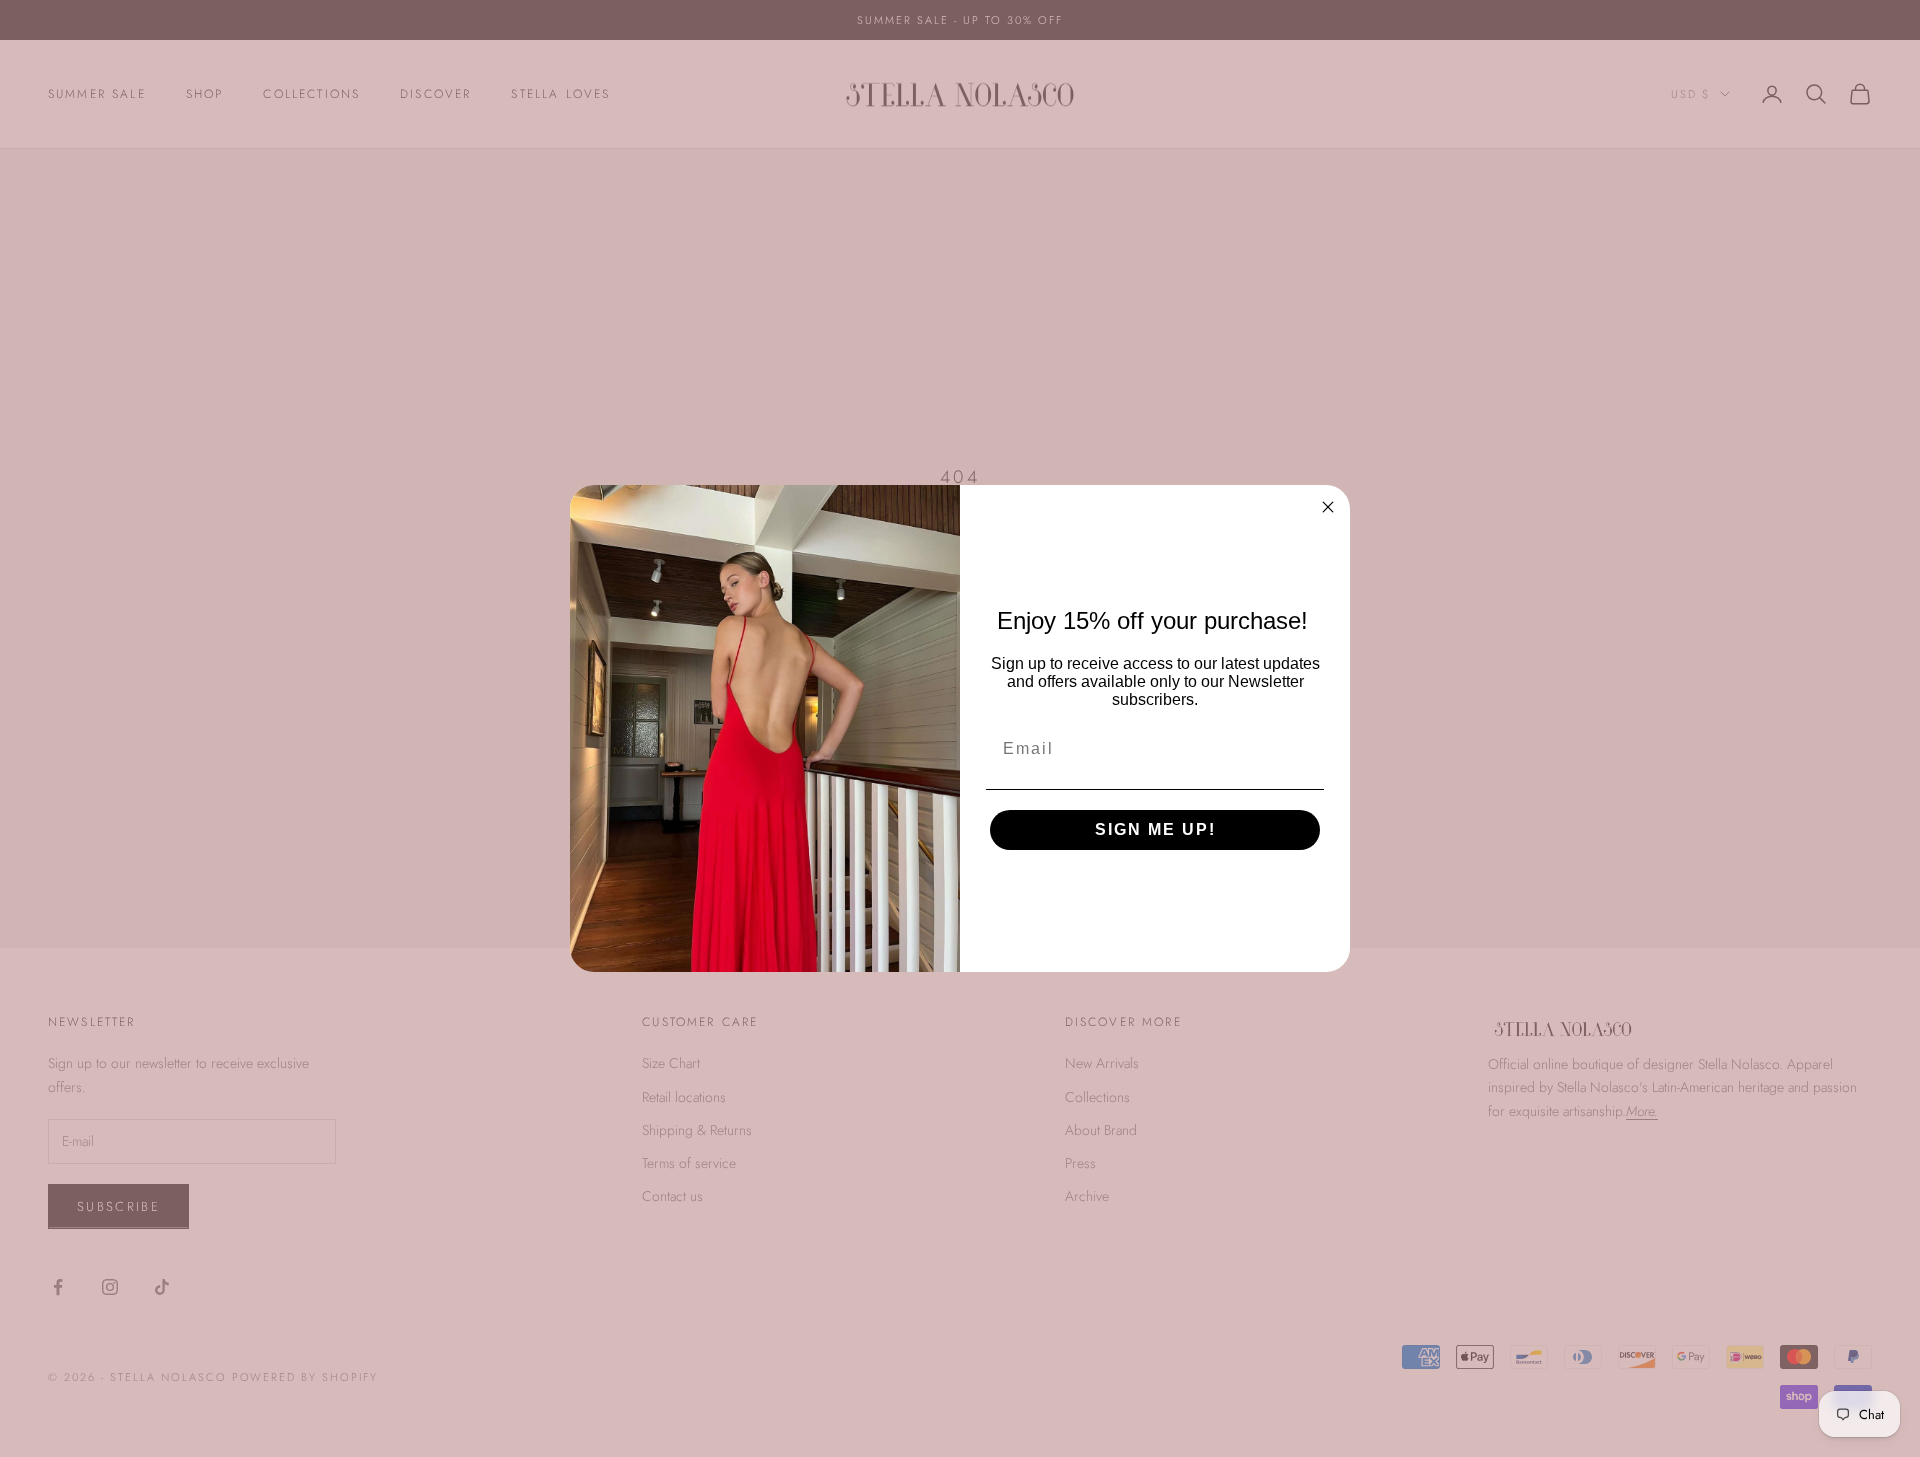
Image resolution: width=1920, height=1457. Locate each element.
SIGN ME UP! (1155, 829)
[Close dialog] (1328, 507)
